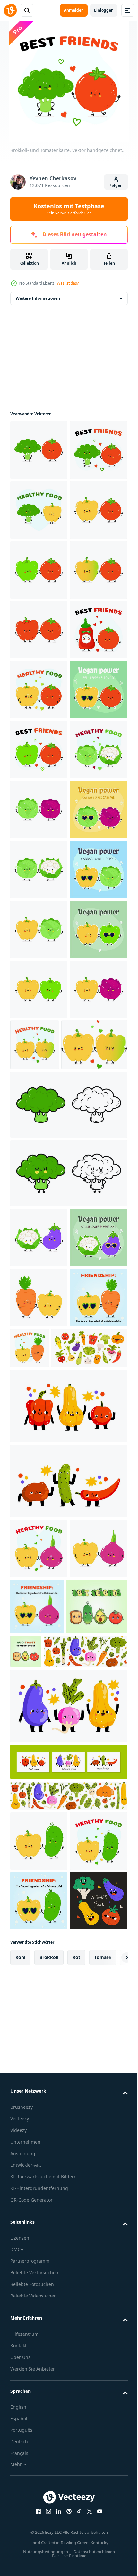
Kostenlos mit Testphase (69, 209)
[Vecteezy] (10, 10)
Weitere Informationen (38, 298)
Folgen (116, 185)
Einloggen (104, 10)
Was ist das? (68, 283)
